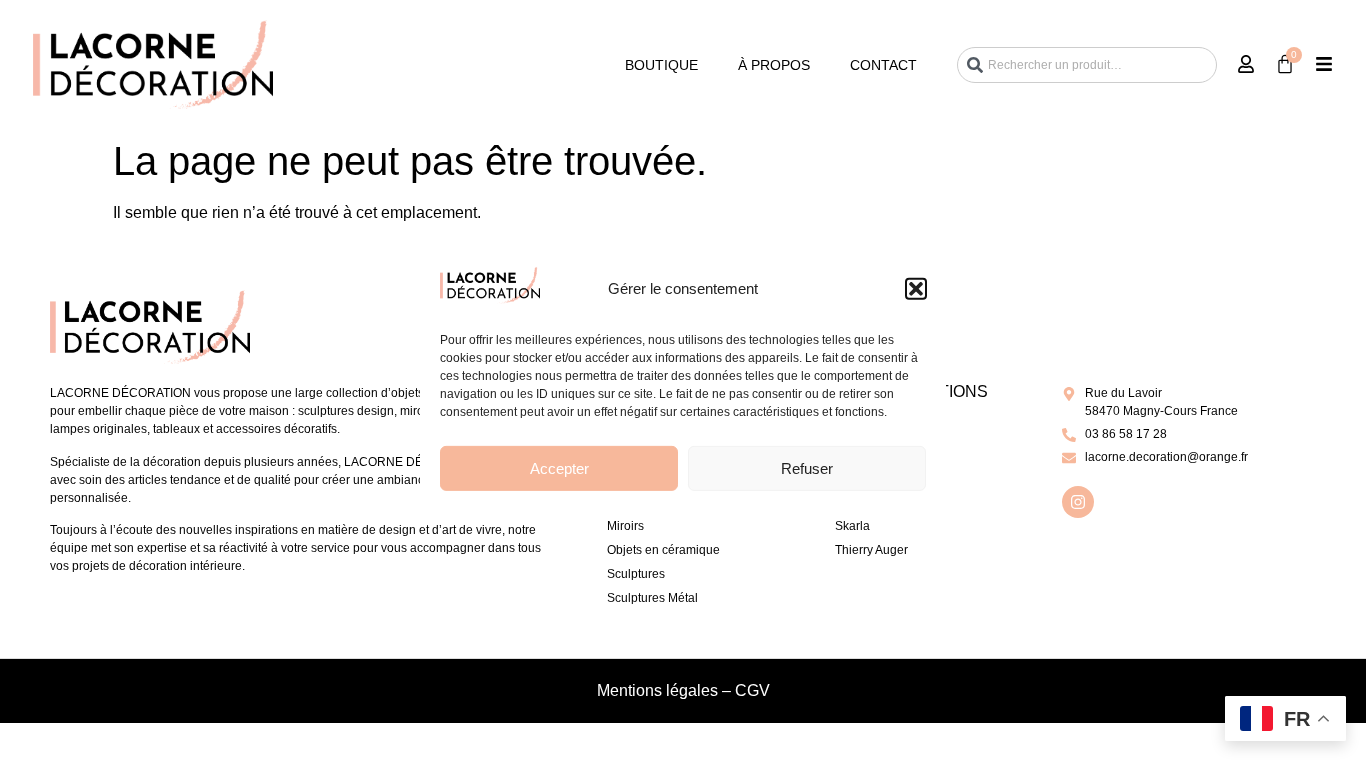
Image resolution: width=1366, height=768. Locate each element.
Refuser (807, 468)
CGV (752, 690)
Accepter (559, 468)
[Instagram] (1078, 502)
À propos (774, 65)
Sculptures (636, 574)
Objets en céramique (663, 550)
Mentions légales (657, 690)
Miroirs (625, 526)
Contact (883, 65)
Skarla (852, 526)
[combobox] (1087, 65)
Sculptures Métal (652, 598)
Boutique (661, 65)
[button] (916, 289)
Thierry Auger (871, 550)
